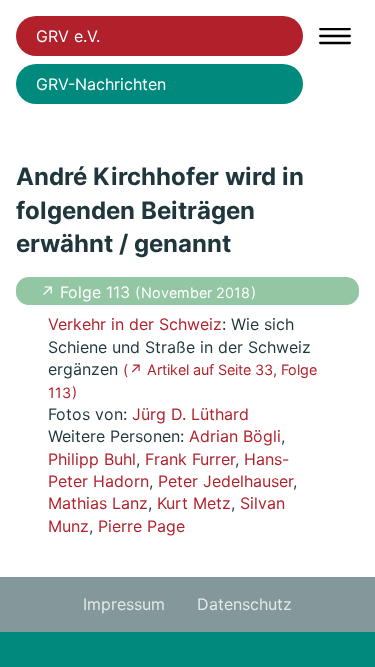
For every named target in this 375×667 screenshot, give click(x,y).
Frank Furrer (190, 459)
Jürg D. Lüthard (190, 414)
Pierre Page (141, 526)
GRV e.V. (68, 36)
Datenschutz (244, 604)
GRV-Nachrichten (101, 84)
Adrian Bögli (235, 436)
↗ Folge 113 (87, 292)
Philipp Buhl (92, 459)
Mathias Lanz (98, 503)
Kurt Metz (194, 503)
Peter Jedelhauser (225, 481)
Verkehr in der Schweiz (135, 324)
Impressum (124, 604)
